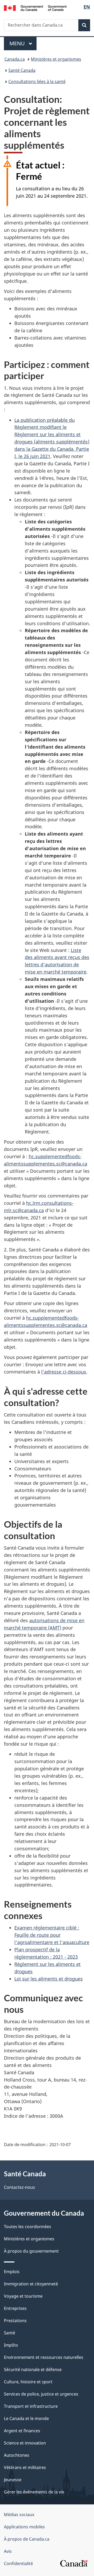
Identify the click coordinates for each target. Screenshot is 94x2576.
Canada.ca (15, 59)
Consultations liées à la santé (37, 82)
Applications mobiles (24, 2527)
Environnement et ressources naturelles (44, 2357)
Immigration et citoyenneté (31, 2284)
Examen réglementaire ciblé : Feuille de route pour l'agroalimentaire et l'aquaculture (52, 1935)
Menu (23, 43)
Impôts (11, 2345)
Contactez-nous (19, 2187)
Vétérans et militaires (25, 2467)
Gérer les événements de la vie (34, 2492)
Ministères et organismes (56, 59)
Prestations (15, 2321)
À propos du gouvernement (31, 2251)
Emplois (12, 2272)
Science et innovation (25, 2443)
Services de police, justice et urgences (41, 2394)
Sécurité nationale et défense (33, 2370)
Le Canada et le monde (26, 2418)
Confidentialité (18, 2564)
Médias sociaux (19, 2515)
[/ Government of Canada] (35, 8)
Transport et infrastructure (31, 2406)
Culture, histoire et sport (28, 2382)
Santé (10, 2333)
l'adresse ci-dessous (64, 1372)
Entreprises (15, 2308)
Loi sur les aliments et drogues (49, 1979)
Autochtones (17, 2455)
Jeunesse (13, 2480)
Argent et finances (22, 2431)
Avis (8, 2551)
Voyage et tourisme (23, 2296)
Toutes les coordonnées (28, 2227)
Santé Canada (22, 70)
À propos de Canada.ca (27, 2539)
